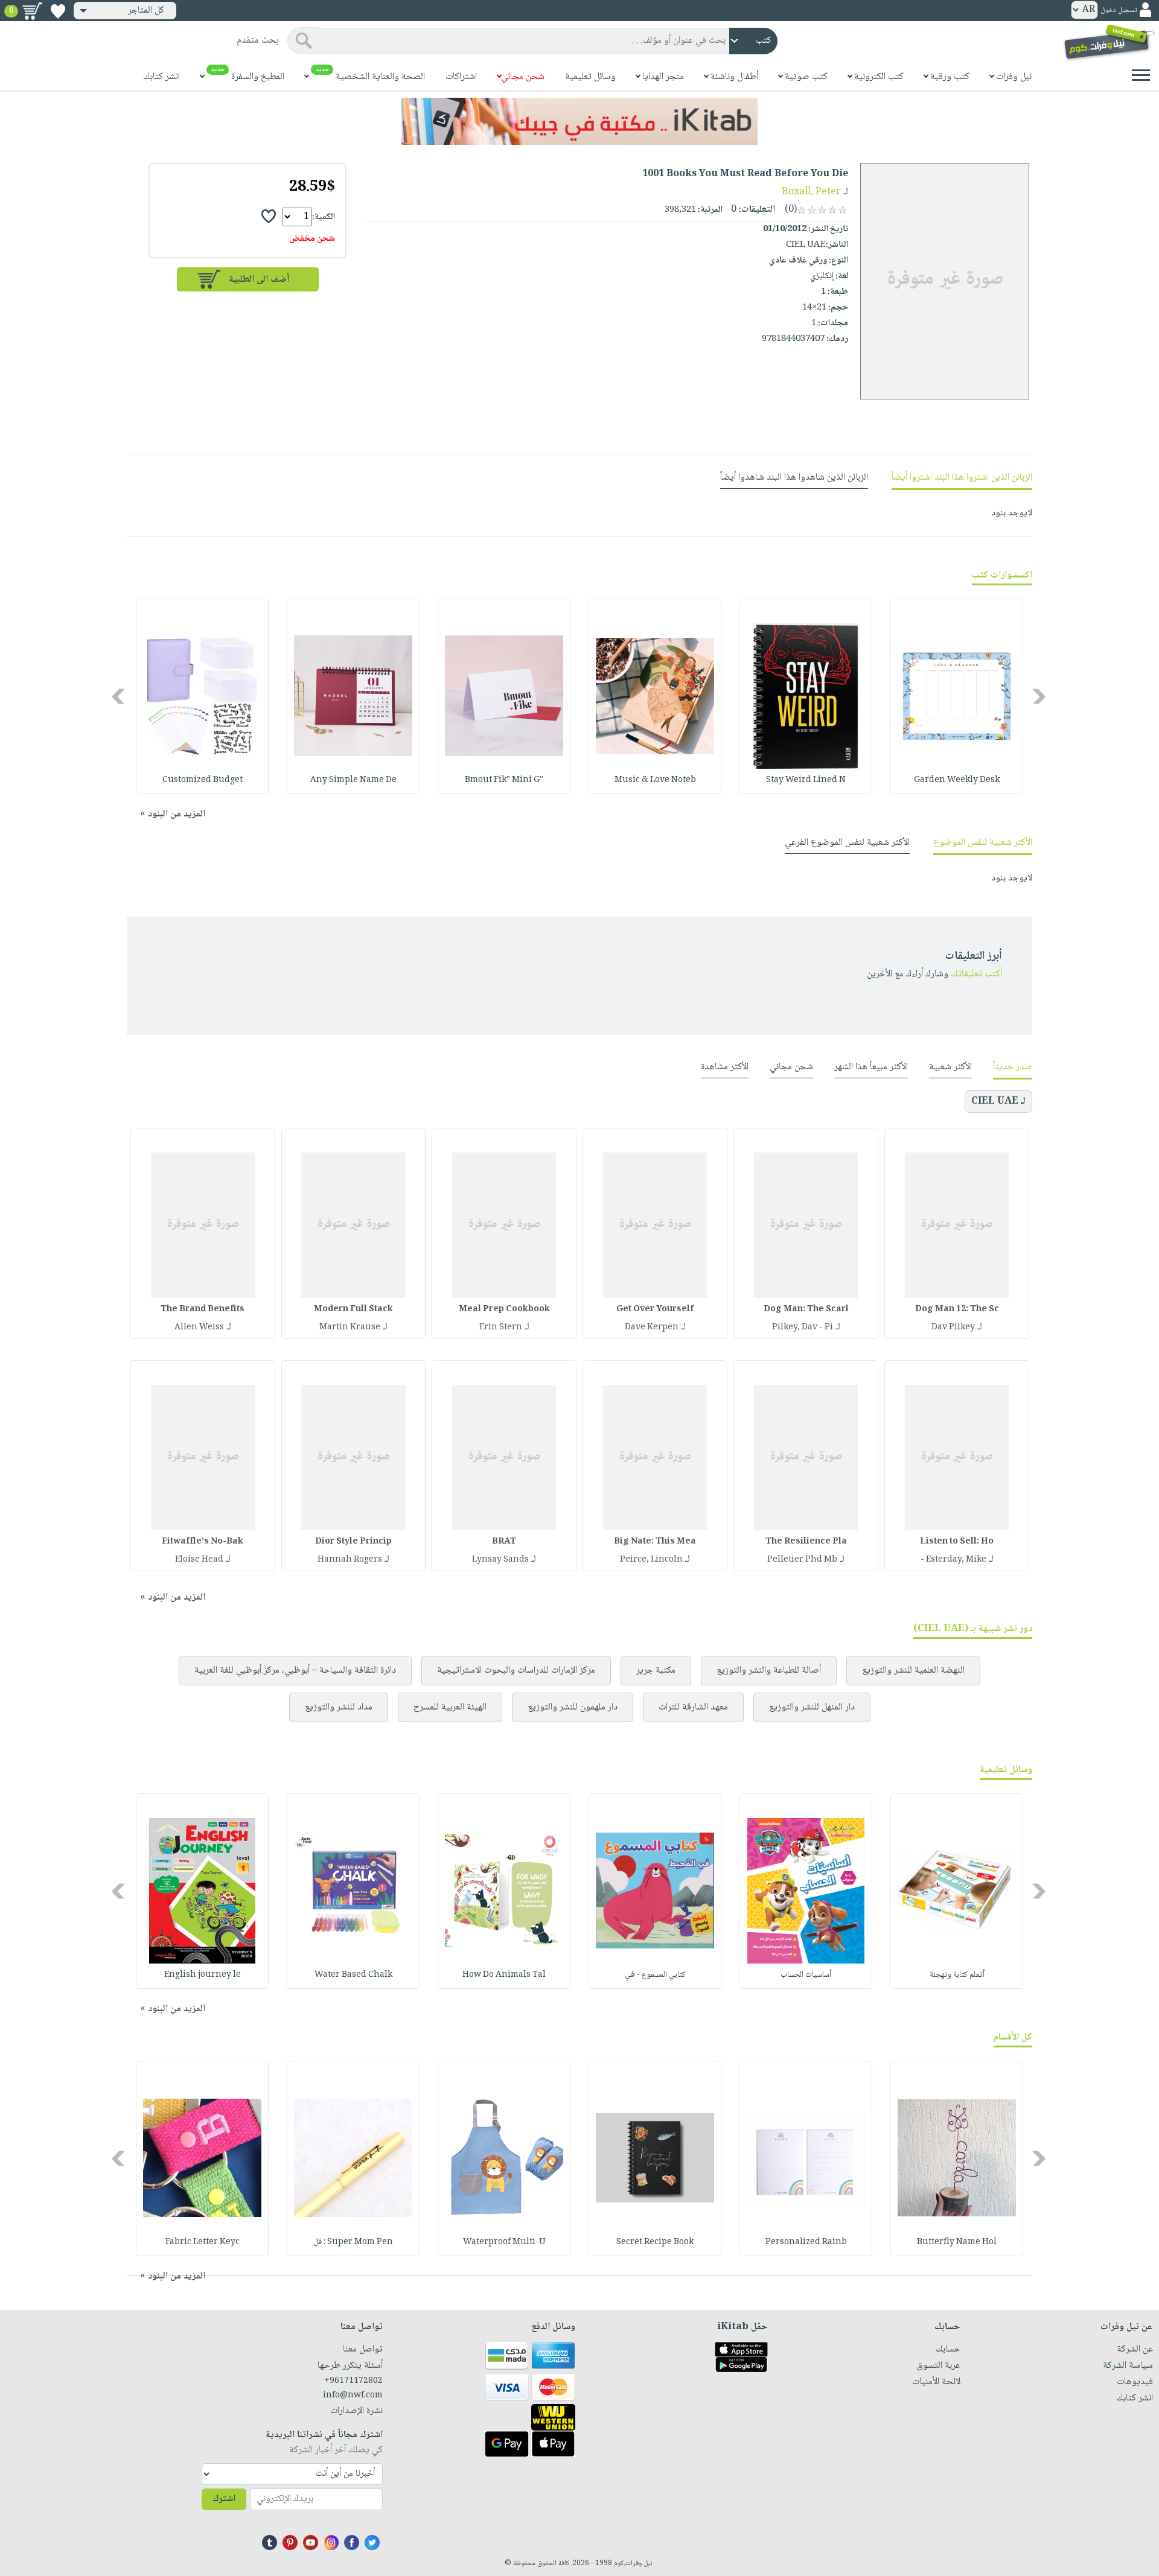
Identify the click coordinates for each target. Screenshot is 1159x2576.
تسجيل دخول (1119, 11)
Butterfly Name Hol (957, 2242)
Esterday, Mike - (953, 1560)
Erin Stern (501, 1328)
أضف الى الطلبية (259, 280)
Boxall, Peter (811, 192)
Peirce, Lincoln (651, 1560)
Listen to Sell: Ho (957, 1542)
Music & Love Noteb (655, 780)
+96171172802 (353, 2381)
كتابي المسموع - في (655, 1975)
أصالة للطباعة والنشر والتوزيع (769, 1671)
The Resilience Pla (806, 1542)
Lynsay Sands (500, 1560)
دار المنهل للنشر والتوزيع (812, 1707)
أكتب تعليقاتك (976, 974)
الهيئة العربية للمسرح (450, 1707)
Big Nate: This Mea (655, 1542)
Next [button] (119, 696)
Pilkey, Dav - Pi (803, 1328)
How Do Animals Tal (504, 1975)
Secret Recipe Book (655, 2242)
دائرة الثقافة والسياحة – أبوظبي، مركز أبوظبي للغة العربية (295, 1671)
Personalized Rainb (806, 2242)
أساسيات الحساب (806, 1975)
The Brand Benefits (203, 1309)
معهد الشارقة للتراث (693, 1707)
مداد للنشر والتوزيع (339, 1707)
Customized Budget (203, 780)
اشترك (224, 2499)
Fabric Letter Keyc (203, 2242)
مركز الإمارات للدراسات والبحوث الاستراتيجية (516, 1671)
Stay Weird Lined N (806, 780)
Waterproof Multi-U (504, 2242)
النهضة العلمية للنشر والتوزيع (913, 1671)
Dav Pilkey (953, 1328)
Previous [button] (1040, 696)
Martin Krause (350, 1328)
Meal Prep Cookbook (504, 1309)
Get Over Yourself (655, 1309)
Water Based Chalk (353, 1975)
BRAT (504, 1542)
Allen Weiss (199, 1328)
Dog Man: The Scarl (806, 1309)
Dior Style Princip (353, 1542)
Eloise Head (199, 1560)
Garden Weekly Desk (957, 780)
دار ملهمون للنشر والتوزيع (573, 1707)
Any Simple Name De (353, 780)
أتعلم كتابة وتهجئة (957, 1975)
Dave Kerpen (652, 1328)
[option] (957, 696)
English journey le (203, 1975)
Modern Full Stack (353, 1309)
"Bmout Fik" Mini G (504, 780)
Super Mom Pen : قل (353, 2242)
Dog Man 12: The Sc (957, 1309)
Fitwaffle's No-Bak (203, 1542)
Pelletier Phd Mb (802, 1560)
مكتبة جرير (656, 1671)
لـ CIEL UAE (998, 1102)
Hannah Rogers (350, 1560)
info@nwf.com (353, 2396)
